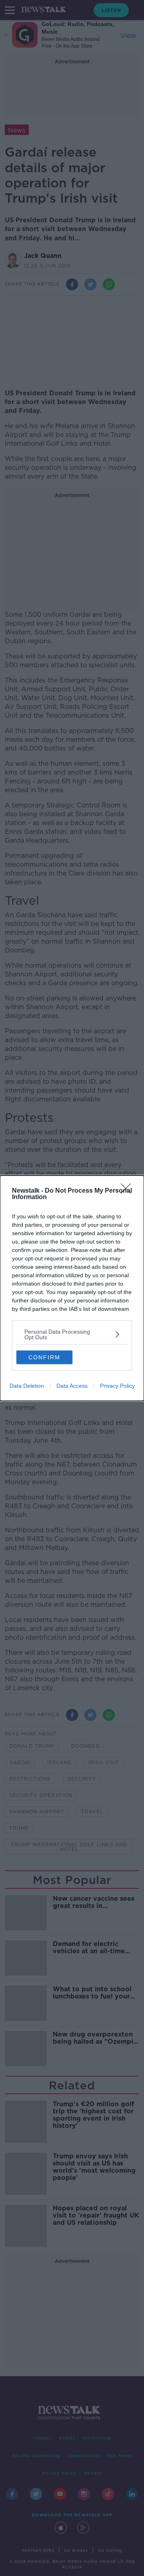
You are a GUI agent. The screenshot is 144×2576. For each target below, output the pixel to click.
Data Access (72, 1386)
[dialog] (72, 1288)
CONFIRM (44, 1357)
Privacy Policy (117, 1386)
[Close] (128, 1191)
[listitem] (72, 1334)
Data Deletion (27, 1386)
